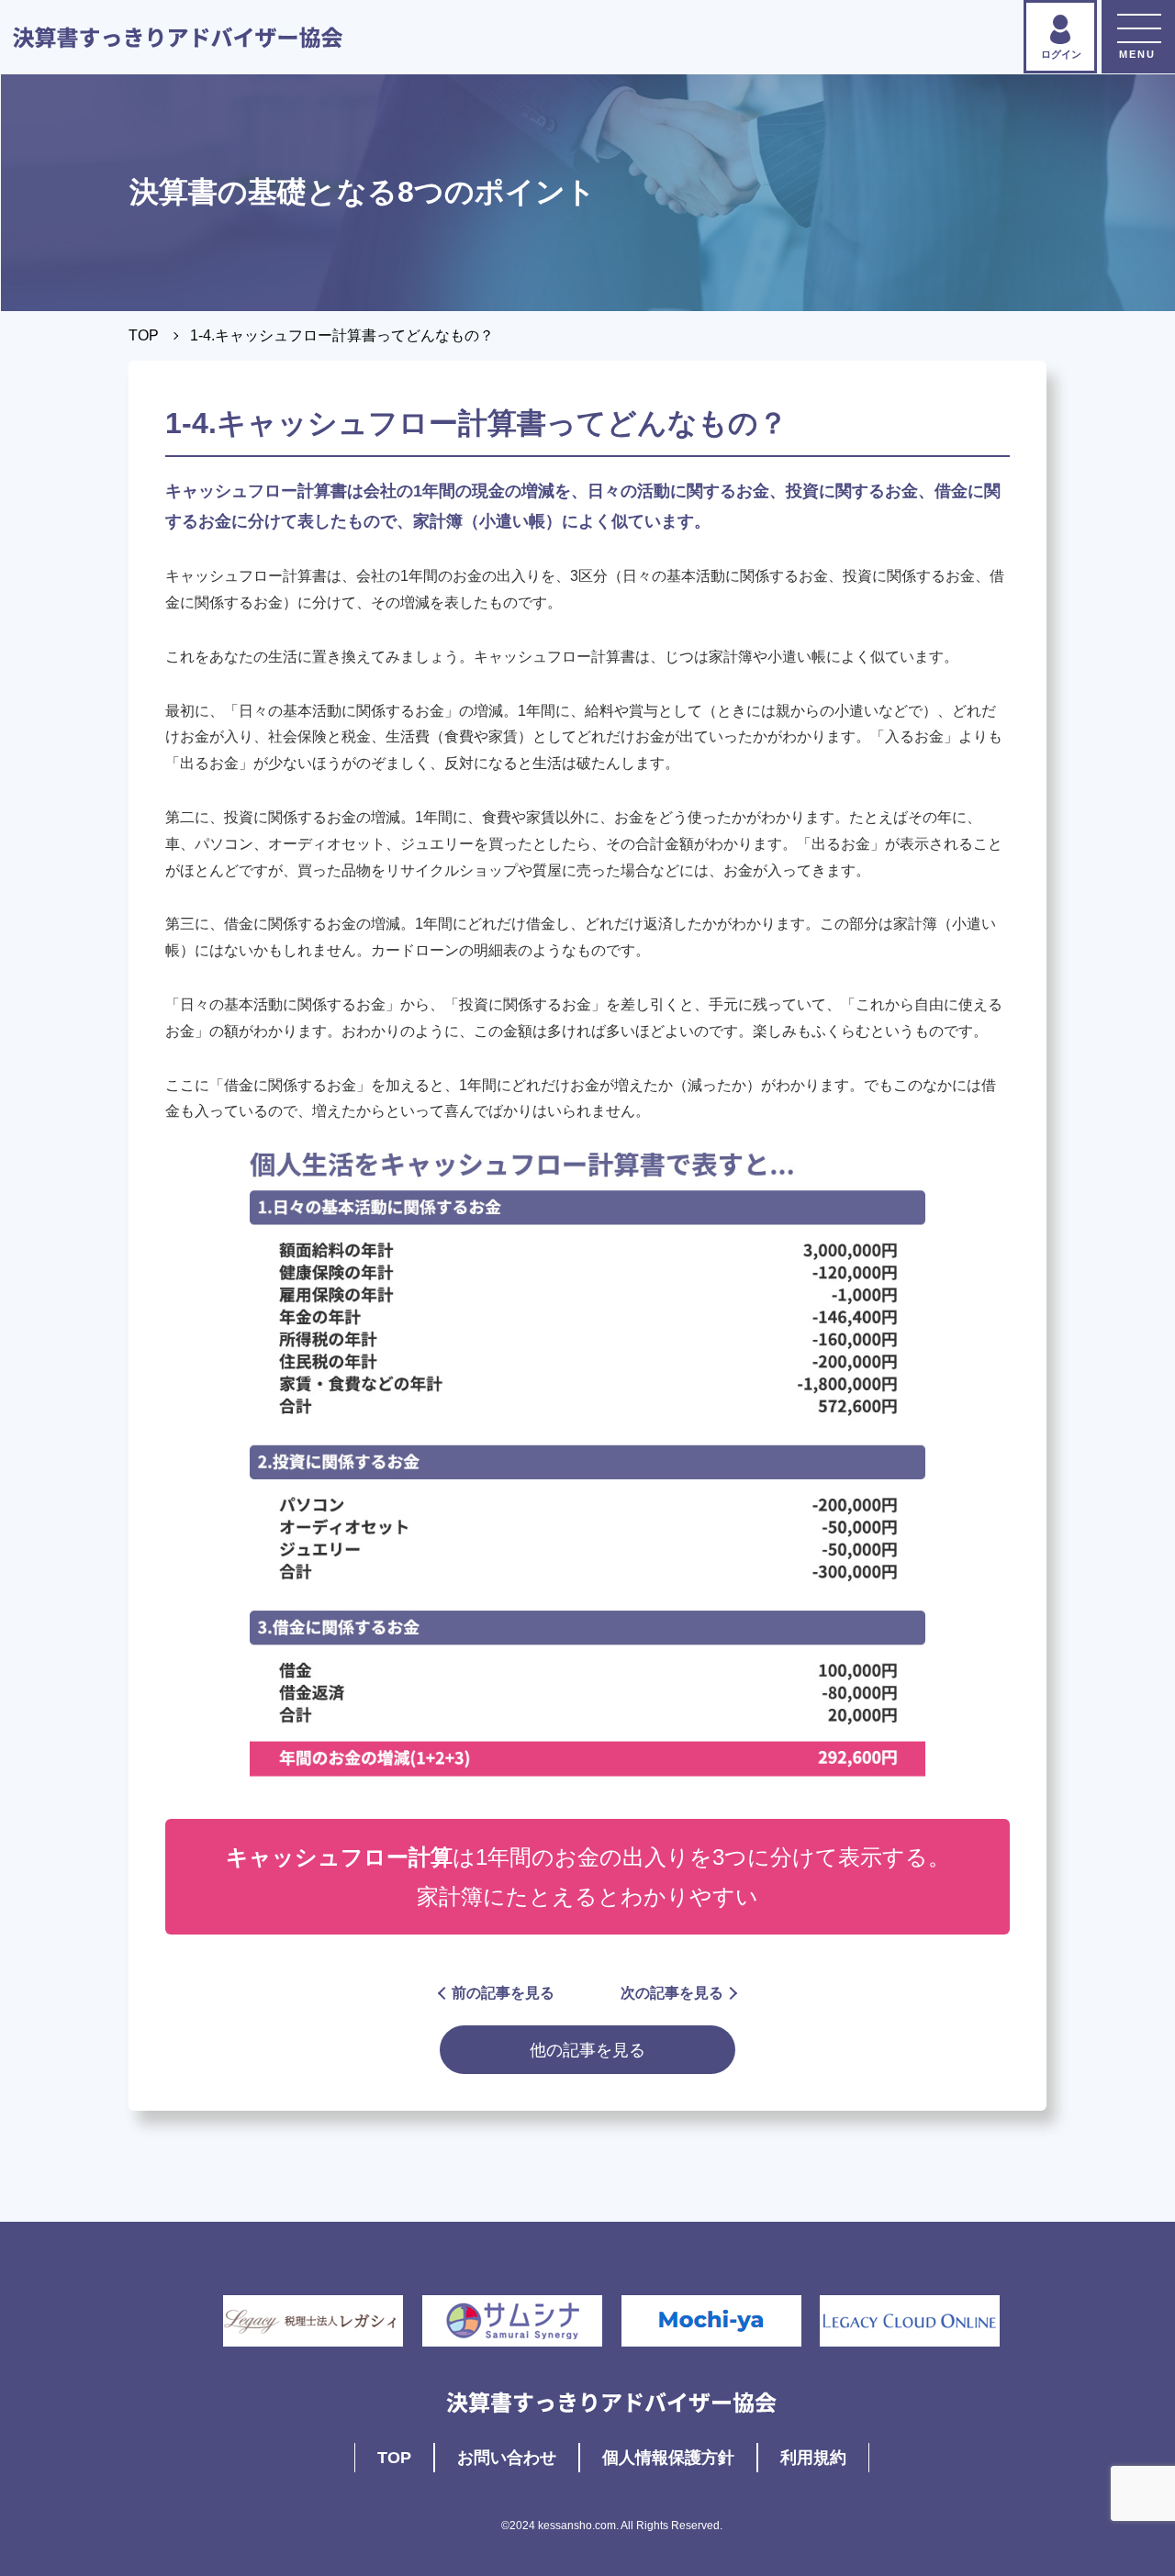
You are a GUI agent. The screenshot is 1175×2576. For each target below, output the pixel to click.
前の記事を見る (503, 1993)
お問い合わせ (507, 2458)
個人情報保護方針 (668, 2458)
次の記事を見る (672, 1993)
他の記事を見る (587, 2050)
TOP (144, 335)
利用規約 (813, 2458)
